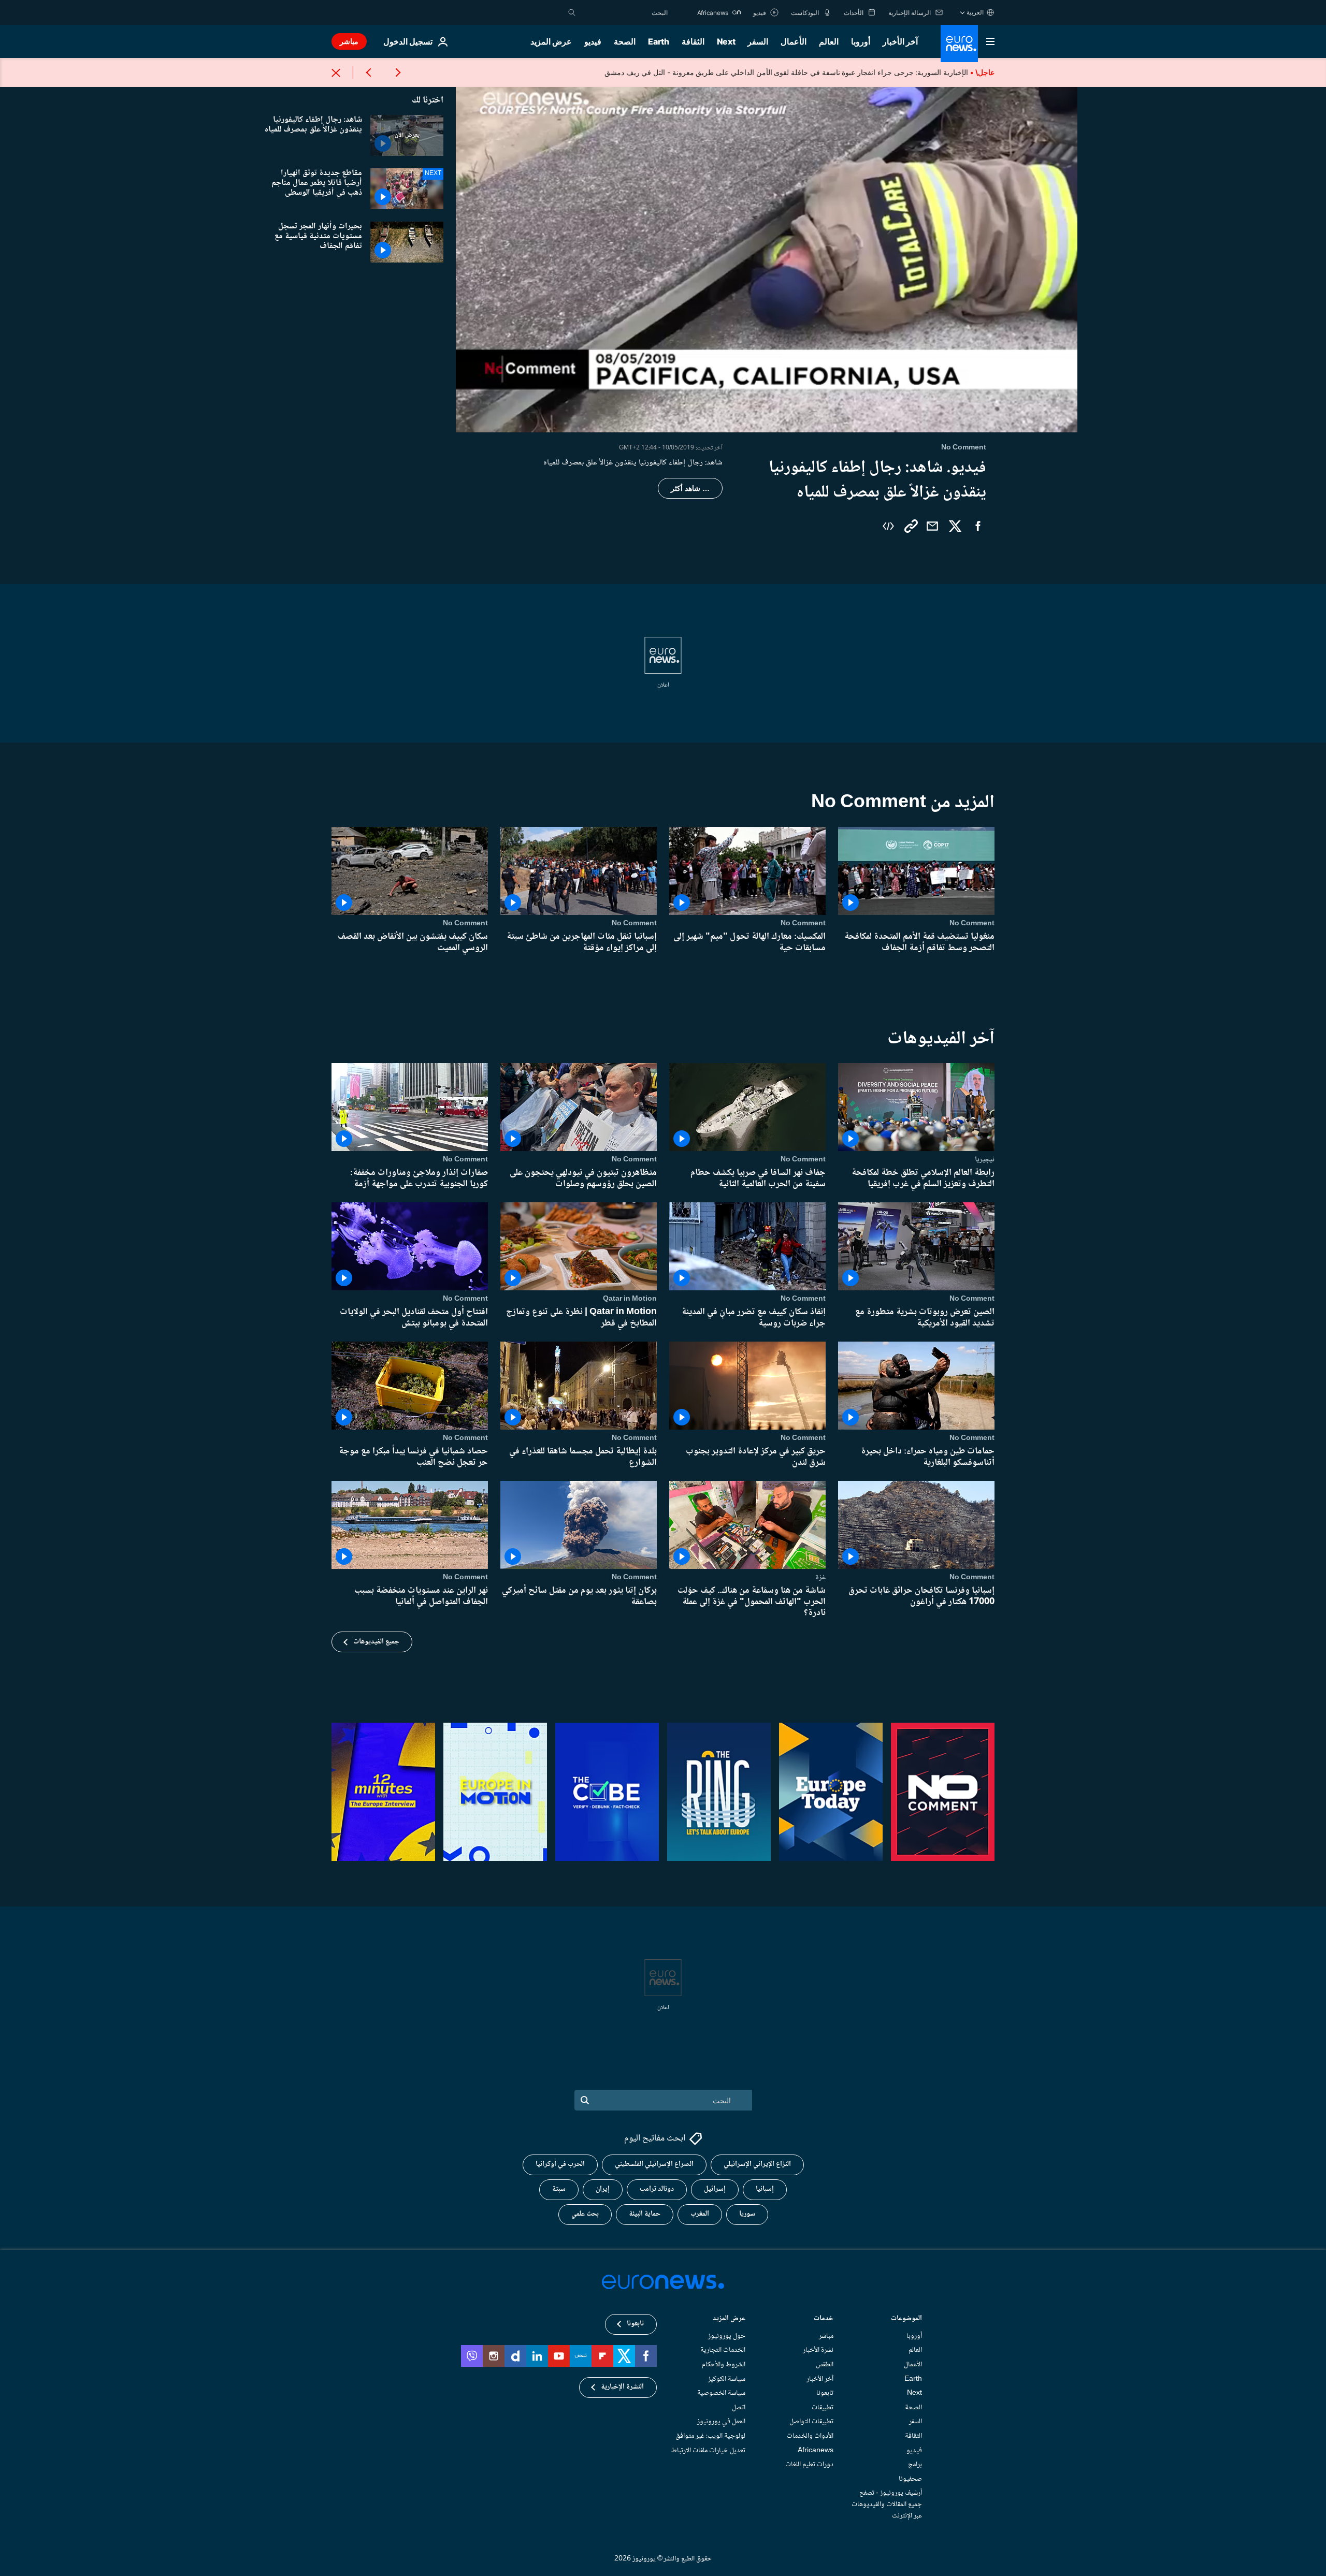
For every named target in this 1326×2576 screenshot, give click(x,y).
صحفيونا (910, 2479)
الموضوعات (906, 2319)
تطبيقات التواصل (811, 2422)
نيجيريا (985, 1159)
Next (726, 41)
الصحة (625, 41)
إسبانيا (765, 2189)
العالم (829, 41)
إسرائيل (715, 2189)
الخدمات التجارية (723, 2350)
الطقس (825, 2365)
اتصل (739, 2408)
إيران (603, 2189)
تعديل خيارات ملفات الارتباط (708, 2450)
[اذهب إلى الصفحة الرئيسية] (959, 43)
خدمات (824, 2319)
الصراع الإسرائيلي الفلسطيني (654, 2164)
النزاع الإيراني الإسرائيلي (757, 2164)
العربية (975, 12)
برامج (915, 2465)
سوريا (747, 2214)
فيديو (593, 41)
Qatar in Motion (630, 1299)
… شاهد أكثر (690, 488)
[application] (767, 258)
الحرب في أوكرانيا (560, 2164)
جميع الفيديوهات (376, 1642)
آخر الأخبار (900, 41)
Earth (658, 41)
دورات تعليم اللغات (809, 2465)
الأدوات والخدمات (810, 2436)
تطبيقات (823, 2408)
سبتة (559, 2189)
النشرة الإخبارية (622, 2387)
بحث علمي (585, 2214)
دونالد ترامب (657, 2189)
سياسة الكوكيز (727, 2379)
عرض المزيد (729, 2319)
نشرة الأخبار (818, 2350)
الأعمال (794, 41)
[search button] (572, 12)
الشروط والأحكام (724, 2365)
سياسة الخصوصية (721, 2393)
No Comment (972, 923)
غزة (820, 1578)
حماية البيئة (645, 2214)
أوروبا (861, 41)
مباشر (349, 41)
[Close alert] (336, 72)
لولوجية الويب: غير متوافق (710, 2436)
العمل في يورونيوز (721, 2422)
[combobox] (624, 12)
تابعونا (825, 2393)
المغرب (700, 2214)
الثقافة (693, 41)
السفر (758, 41)
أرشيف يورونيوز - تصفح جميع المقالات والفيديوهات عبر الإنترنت (887, 2504)
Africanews (816, 2450)
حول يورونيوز (727, 2336)
